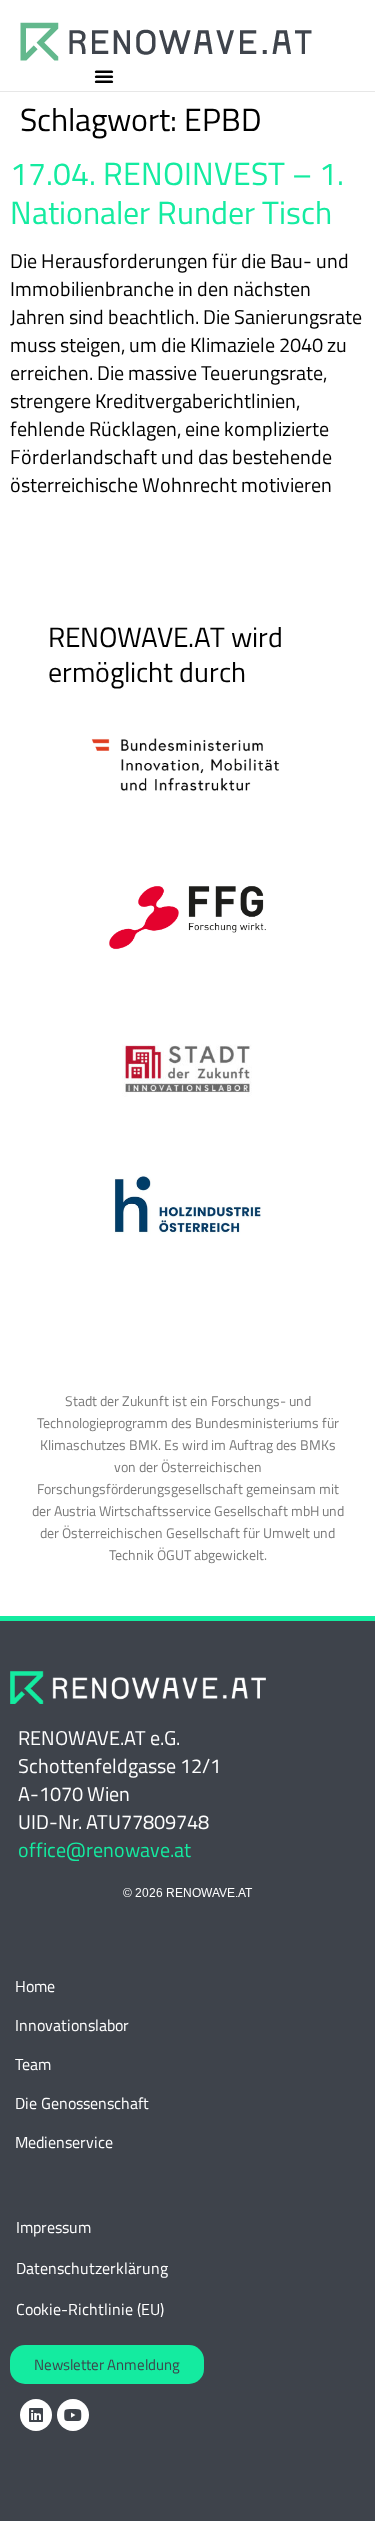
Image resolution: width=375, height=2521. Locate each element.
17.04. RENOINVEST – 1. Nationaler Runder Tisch (177, 192)
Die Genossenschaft (82, 2103)
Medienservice (64, 2142)
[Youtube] (73, 2415)
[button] (104, 76)
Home (35, 1986)
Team (33, 2064)
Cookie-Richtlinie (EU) (90, 2309)
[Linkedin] (36, 2415)
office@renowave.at (104, 1849)
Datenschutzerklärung (92, 2268)
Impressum (53, 2227)
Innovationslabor (72, 2025)
